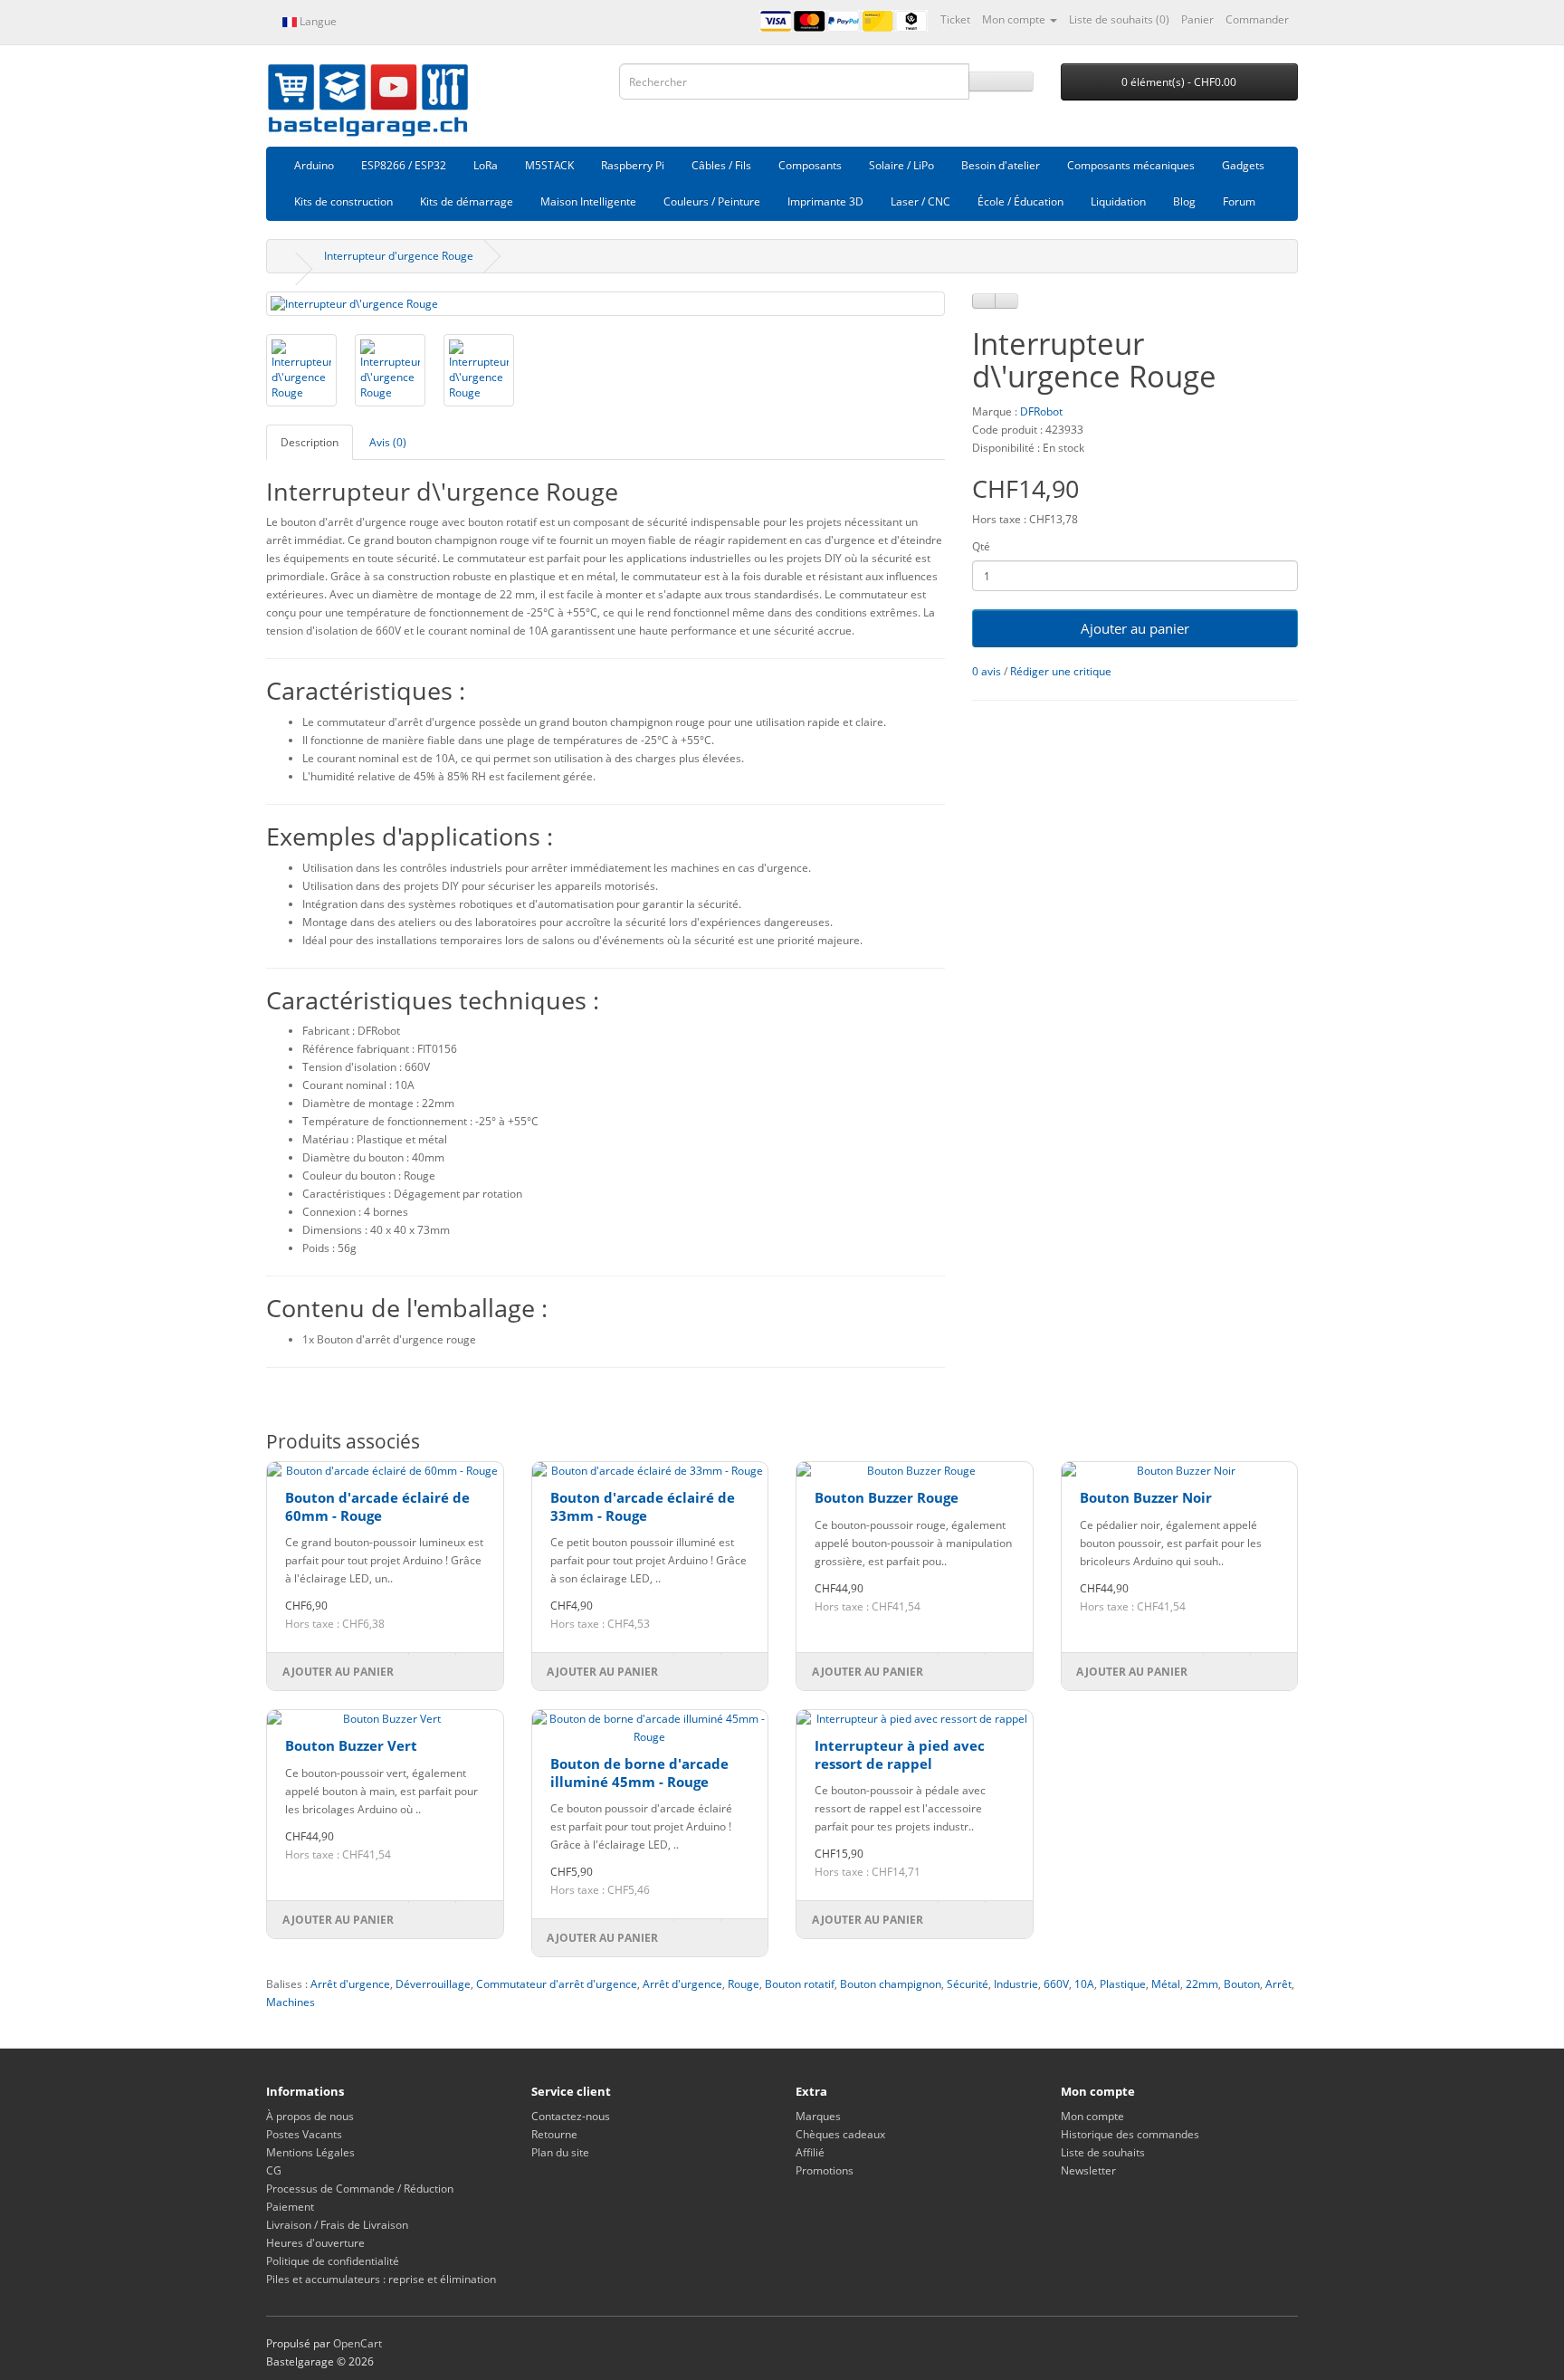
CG (274, 2170)
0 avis (987, 671)
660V (1056, 1984)
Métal (1166, 1984)
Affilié (810, 2152)
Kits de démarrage (467, 201)
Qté (981, 546)
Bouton (1242, 1984)
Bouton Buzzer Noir (1146, 1497)
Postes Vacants (304, 2134)
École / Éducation (1020, 201)
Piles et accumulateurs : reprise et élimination (381, 2279)
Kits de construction (343, 201)
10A (1084, 1984)
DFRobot (1041, 411)
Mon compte (1092, 2116)
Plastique (1123, 1984)
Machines (291, 2002)
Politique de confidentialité (333, 2261)
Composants (810, 165)
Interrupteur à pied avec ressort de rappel (900, 1754)
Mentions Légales (310, 2152)
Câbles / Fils (721, 165)
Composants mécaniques (1131, 165)
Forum (1239, 201)
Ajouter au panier (1135, 628)
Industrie (1016, 1984)
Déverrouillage (433, 1984)
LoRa (486, 165)
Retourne (554, 2134)
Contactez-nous (571, 2116)
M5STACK (549, 165)
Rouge (744, 1984)
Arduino (314, 165)
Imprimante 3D (825, 201)
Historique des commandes (1130, 2134)
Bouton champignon (891, 1984)
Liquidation (1118, 201)
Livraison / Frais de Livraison (337, 2225)
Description (310, 442)
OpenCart (358, 2343)
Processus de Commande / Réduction (360, 2189)
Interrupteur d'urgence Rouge (399, 256)
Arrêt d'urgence (350, 1984)
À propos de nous (310, 2116)
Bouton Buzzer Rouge (887, 1497)
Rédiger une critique (1061, 671)
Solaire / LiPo (901, 165)
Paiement (290, 2207)
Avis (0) (388, 442)
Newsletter (1088, 2170)
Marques (818, 2116)
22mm (1202, 1984)
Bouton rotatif (800, 1984)
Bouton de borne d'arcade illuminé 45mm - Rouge (639, 1773)
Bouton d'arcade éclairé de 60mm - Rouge (377, 1506)
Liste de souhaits (1103, 2152)
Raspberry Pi (633, 165)
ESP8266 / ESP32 (404, 165)
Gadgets (1243, 165)
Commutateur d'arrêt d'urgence (557, 1984)
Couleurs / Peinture (712, 201)
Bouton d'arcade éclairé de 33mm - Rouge (643, 1506)
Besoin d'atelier (1001, 165)
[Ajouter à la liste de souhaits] (984, 301)
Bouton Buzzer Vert (351, 1745)
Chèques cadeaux (840, 2134)
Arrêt (1278, 1984)
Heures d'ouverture (315, 2243)
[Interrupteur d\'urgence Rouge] (606, 304)
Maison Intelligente (588, 201)
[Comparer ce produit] (1006, 301)
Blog (1184, 201)
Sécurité (968, 1984)
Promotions (825, 2170)
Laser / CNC (920, 201)
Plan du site (560, 2152)
